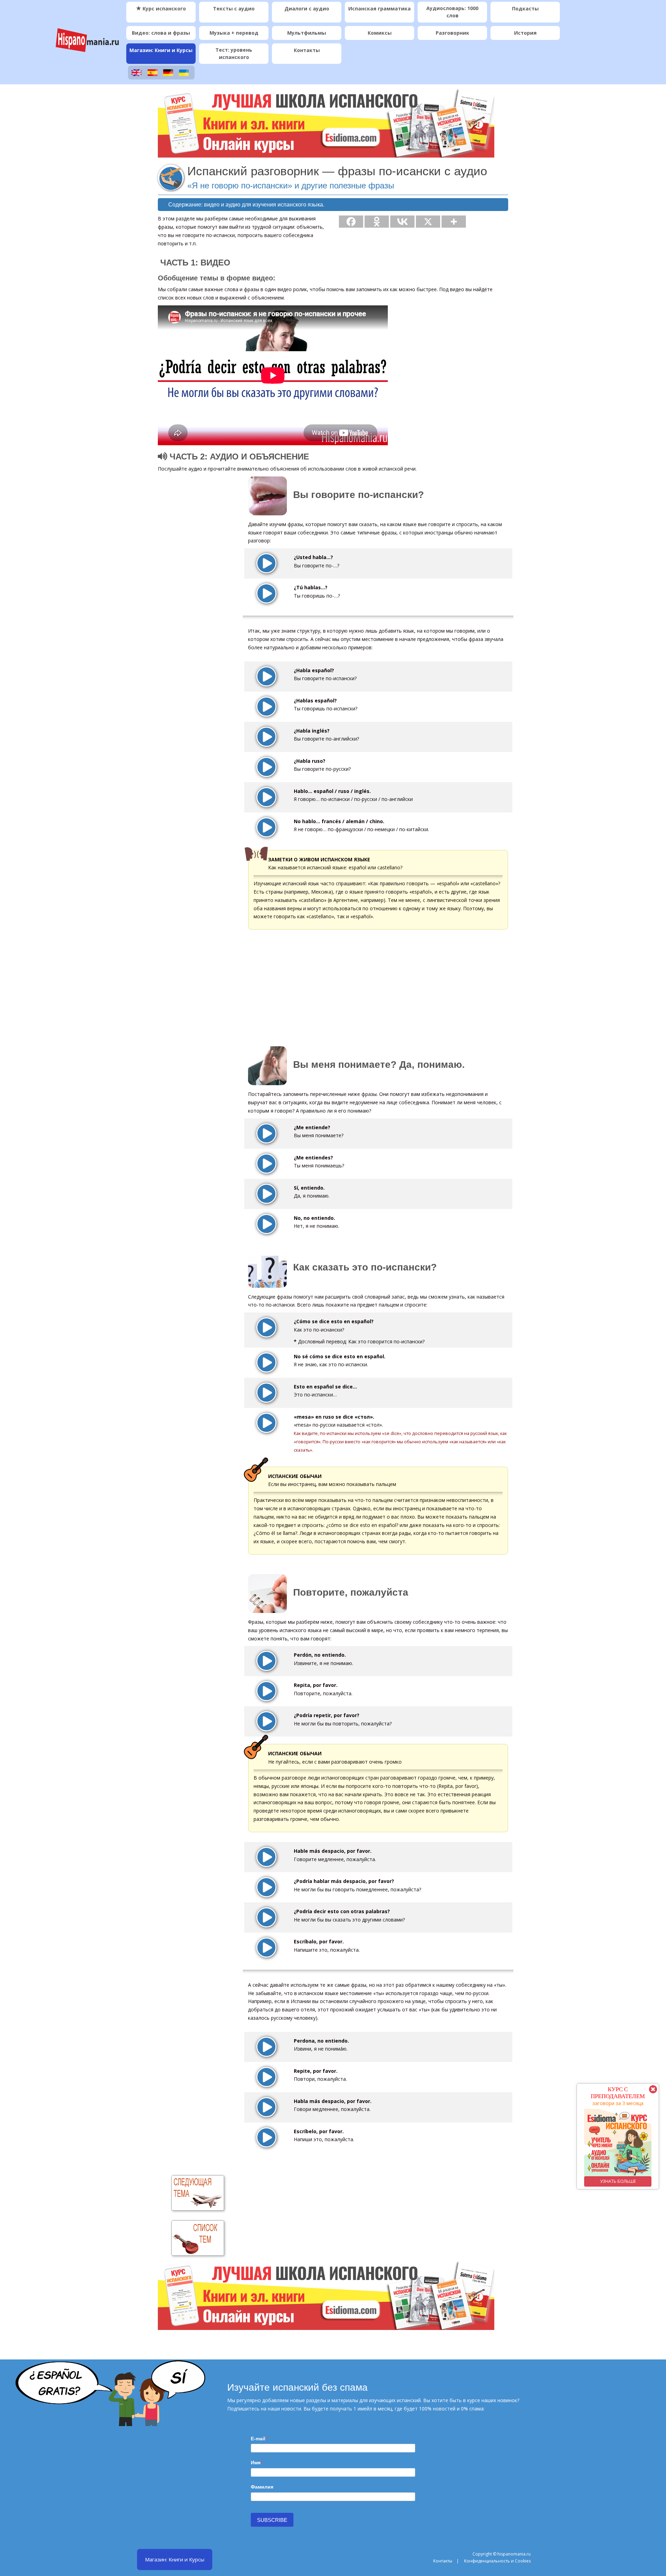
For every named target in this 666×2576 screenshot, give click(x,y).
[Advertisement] (450, 349)
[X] (428, 222)
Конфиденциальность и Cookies (497, 2561)
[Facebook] (351, 222)
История (525, 33)
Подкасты (525, 9)
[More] (454, 222)
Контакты (307, 50)
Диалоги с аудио (307, 9)
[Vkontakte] (402, 222)
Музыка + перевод (234, 33)
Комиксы (380, 33)
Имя (256, 2463)
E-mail (258, 2439)
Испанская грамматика (379, 9)
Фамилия (262, 2487)
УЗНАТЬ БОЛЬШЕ (600, 2181)
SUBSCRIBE (272, 2520)
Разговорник (452, 33)
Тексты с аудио (234, 9)
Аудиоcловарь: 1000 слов (452, 12)
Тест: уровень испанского (234, 53)
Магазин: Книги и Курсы (161, 50)
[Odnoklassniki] (377, 222)
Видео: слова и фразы (161, 33)
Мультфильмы (307, 33)
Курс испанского (164, 9)
